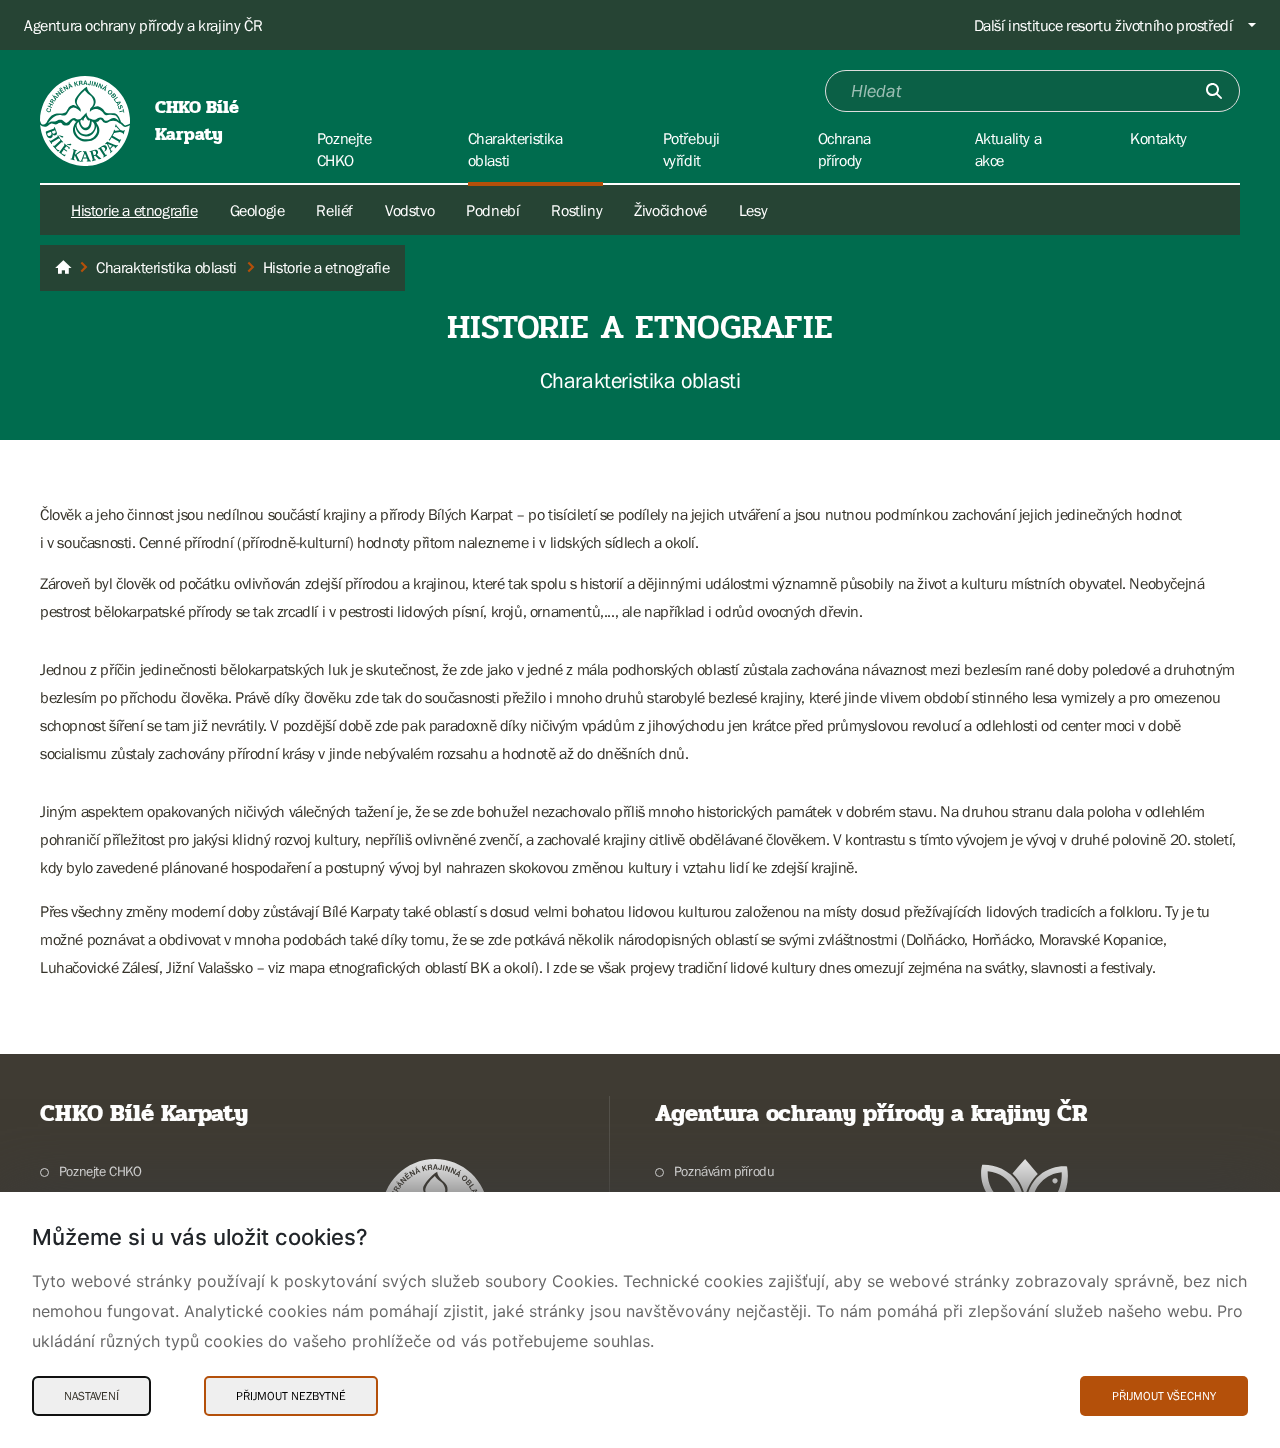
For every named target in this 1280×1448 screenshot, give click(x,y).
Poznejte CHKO (100, 1171)
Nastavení (91, 1396)
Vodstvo (409, 210)
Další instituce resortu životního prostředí (1103, 25)
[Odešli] (1214, 91)
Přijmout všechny (1164, 1396)
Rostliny (576, 210)
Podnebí (492, 210)
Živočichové (670, 210)
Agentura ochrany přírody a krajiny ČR (143, 25)
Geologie (257, 210)
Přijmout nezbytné (291, 1396)
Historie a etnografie (134, 210)
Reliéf (334, 210)
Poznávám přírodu (724, 1171)
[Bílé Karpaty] (63, 268)
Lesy (753, 210)
